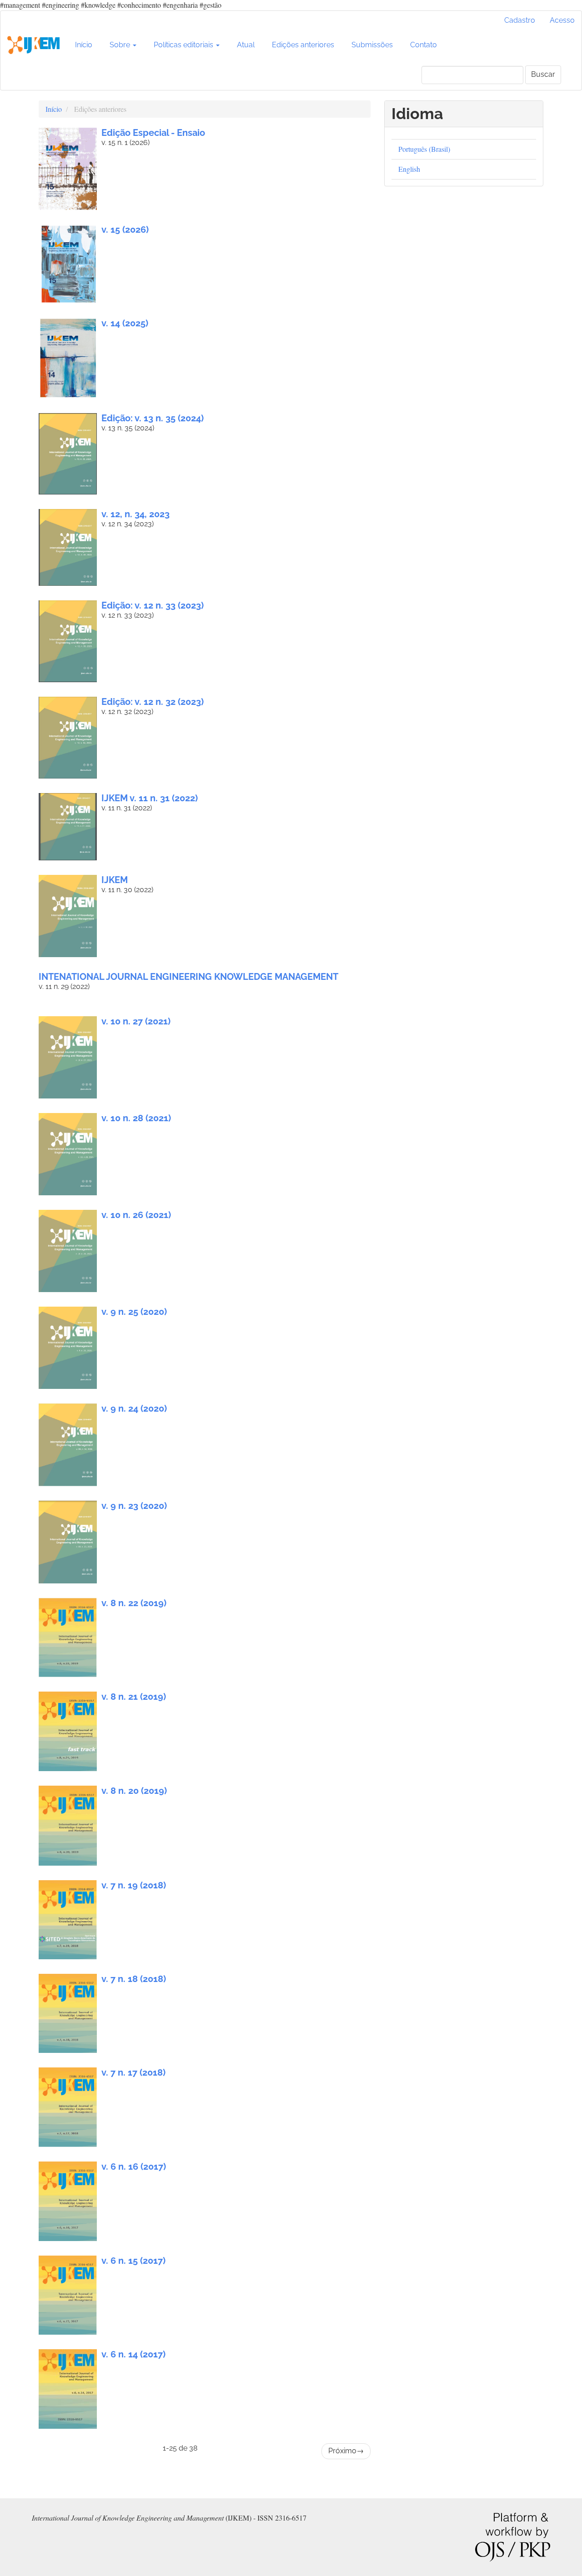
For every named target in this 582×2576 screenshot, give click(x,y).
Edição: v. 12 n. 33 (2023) (153, 605)
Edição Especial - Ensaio (153, 133)
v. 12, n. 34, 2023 (135, 514)
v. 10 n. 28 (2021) (136, 1118)
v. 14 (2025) (125, 323)
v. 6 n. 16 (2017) (134, 2167)
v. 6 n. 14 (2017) (133, 2354)
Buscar (543, 74)
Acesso (562, 20)
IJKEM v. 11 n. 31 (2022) (150, 798)
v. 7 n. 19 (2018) (134, 1885)
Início (84, 45)
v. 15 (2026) (125, 230)
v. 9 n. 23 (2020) (134, 1506)
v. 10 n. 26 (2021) (136, 1215)
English (409, 169)
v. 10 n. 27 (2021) (136, 1021)
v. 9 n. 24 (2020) (134, 1408)
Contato (424, 45)
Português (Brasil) (424, 149)
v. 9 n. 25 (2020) (134, 1312)
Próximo (346, 2451)
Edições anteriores (303, 45)
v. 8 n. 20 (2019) (134, 1791)
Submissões (372, 45)
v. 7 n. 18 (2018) (134, 1979)
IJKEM (115, 880)
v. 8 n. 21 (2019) (134, 1697)
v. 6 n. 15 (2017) (133, 2261)
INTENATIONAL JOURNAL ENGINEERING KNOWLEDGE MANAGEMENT (188, 977)
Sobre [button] (121, 45)
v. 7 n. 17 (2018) (133, 2072)
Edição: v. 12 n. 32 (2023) (153, 702)
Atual (246, 45)
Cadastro (520, 20)
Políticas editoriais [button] (184, 45)
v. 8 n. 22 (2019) (134, 1603)
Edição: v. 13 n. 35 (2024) (153, 418)
